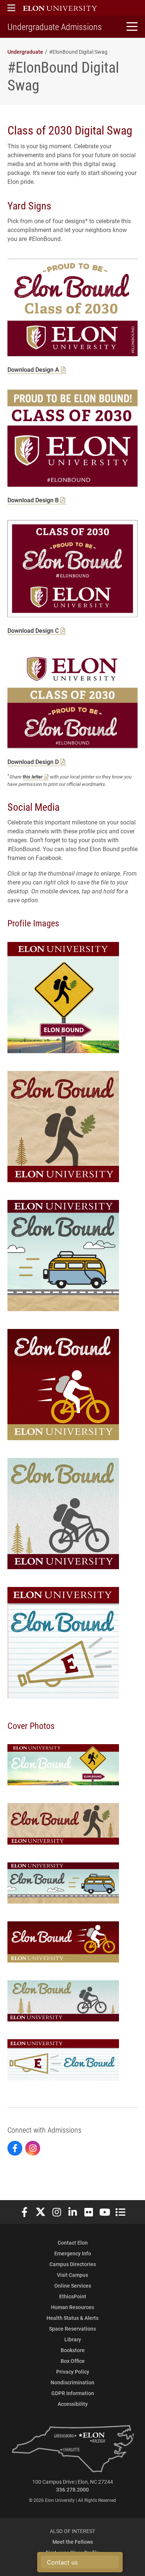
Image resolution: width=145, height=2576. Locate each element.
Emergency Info (73, 2253)
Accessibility (73, 2404)
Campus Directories (73, 2264)
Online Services (73, 2286)
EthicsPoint (73, 2296)
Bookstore (73, 2350)
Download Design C (33, 630)
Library (73, 2339)
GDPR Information (73, 2393)
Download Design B (33, 500)
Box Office (73, 2361)
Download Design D (33, 762)
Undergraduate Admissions (55, 27)
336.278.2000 (72, 2489)
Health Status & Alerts (72, 2318)
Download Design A (33, 369)
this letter (33, 776)
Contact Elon (73, 2243)
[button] (11, 8)
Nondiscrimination (72, 2382)
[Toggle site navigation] (131, 27)
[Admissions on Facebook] (15, 2148)
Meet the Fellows (73, 2542)
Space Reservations (72, 2329)
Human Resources (72, 2307)
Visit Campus (72, 2275)
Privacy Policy (73, 2372)
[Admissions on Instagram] (33, 2148)
